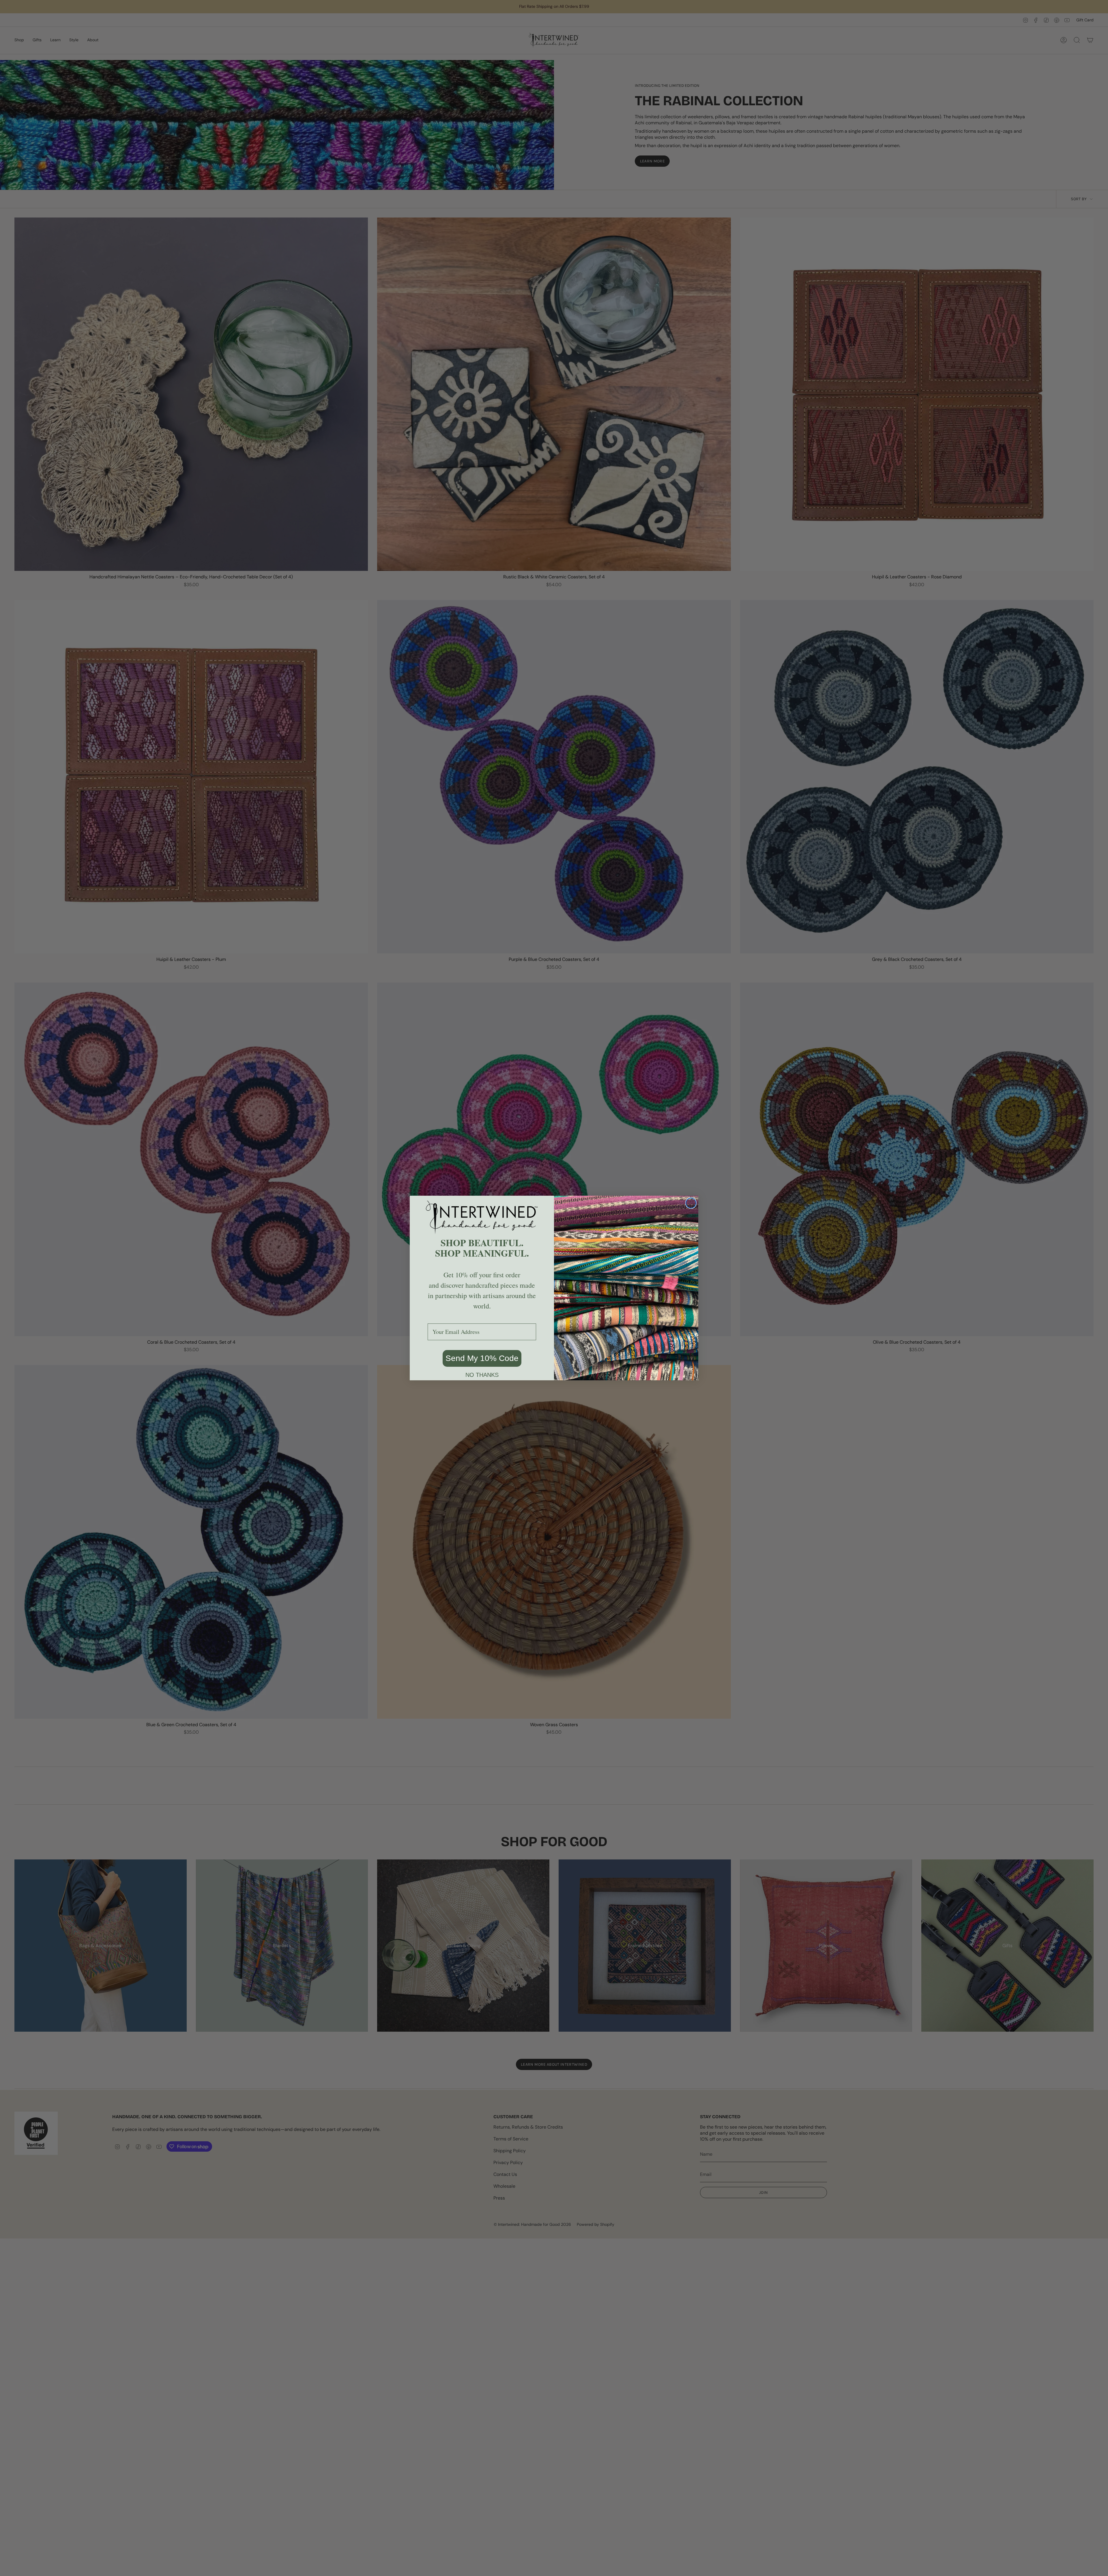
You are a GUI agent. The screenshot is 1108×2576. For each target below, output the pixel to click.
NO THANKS (482, 1375)
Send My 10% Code (482, 1358)
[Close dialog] (691, 1203)
